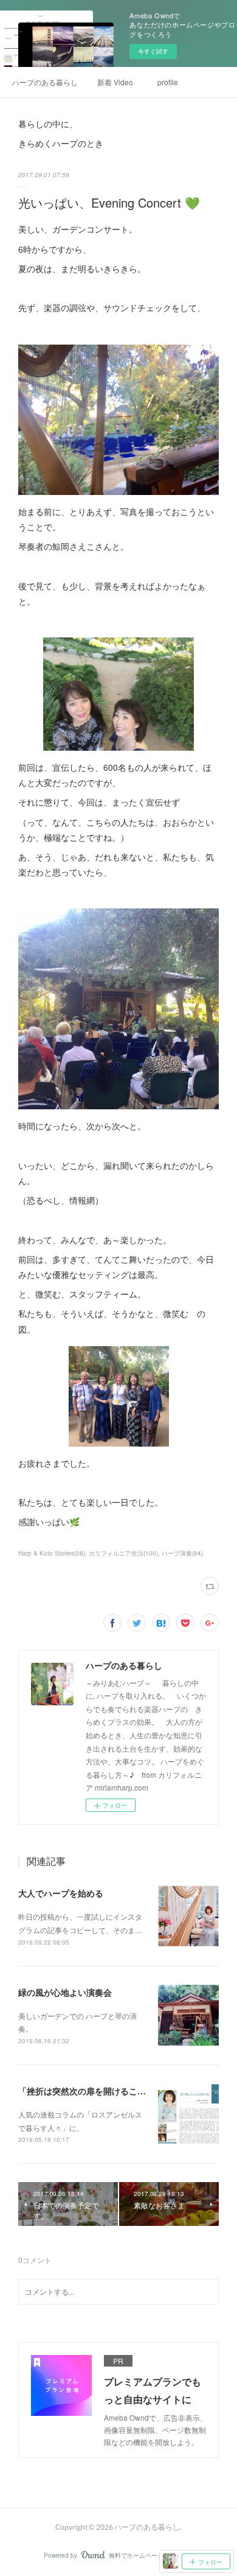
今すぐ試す (153, 51)
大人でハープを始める (61, 1893)
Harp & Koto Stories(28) (52, 1553)
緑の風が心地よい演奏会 (65, 1992)
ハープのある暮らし (45, 82)
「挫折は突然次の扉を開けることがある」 (99, 2091)
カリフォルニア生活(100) (123, 1553)
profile (168, 82)
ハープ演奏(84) (182, 1553)
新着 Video (115, 82)
